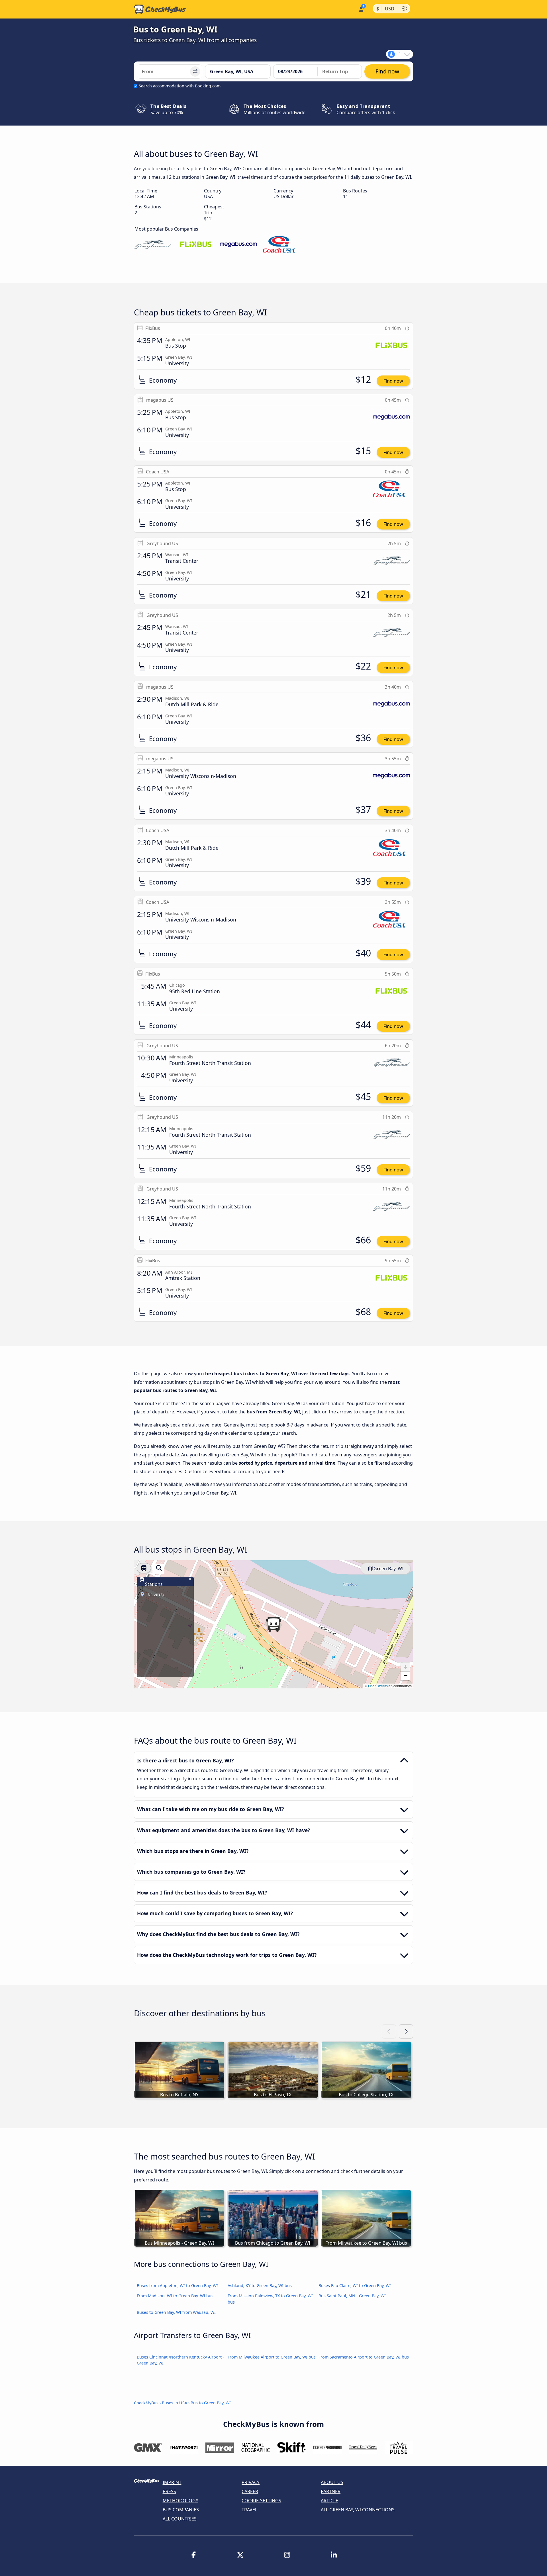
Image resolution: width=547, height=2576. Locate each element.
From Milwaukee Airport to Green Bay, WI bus (272, 2357)
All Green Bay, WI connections (358, 2510)
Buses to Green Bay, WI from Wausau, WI (176, 2312)
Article (329, 2501)
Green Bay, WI (388, 1569)
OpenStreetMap (380, 1686)
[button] (273, 1624)
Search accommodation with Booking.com (180, 86)
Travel (249, 2510)
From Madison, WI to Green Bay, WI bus (175, 2296)
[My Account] (361, 9)
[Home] (160, 9)
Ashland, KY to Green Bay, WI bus (260, 2285)
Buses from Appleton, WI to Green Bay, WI (177, 2285)
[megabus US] (238, 245)
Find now (393, 381)
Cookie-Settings (261, 2501)
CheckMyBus (146, 2403)
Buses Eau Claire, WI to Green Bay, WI (355, 2285)
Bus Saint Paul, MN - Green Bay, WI (352, 2296)
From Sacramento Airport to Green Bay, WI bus (364, 2357)
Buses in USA (174, 2403)
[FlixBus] (196, 245)
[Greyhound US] (153, 245)
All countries (180, 2519)
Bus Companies (181, 2510)
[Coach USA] (281, 245)
